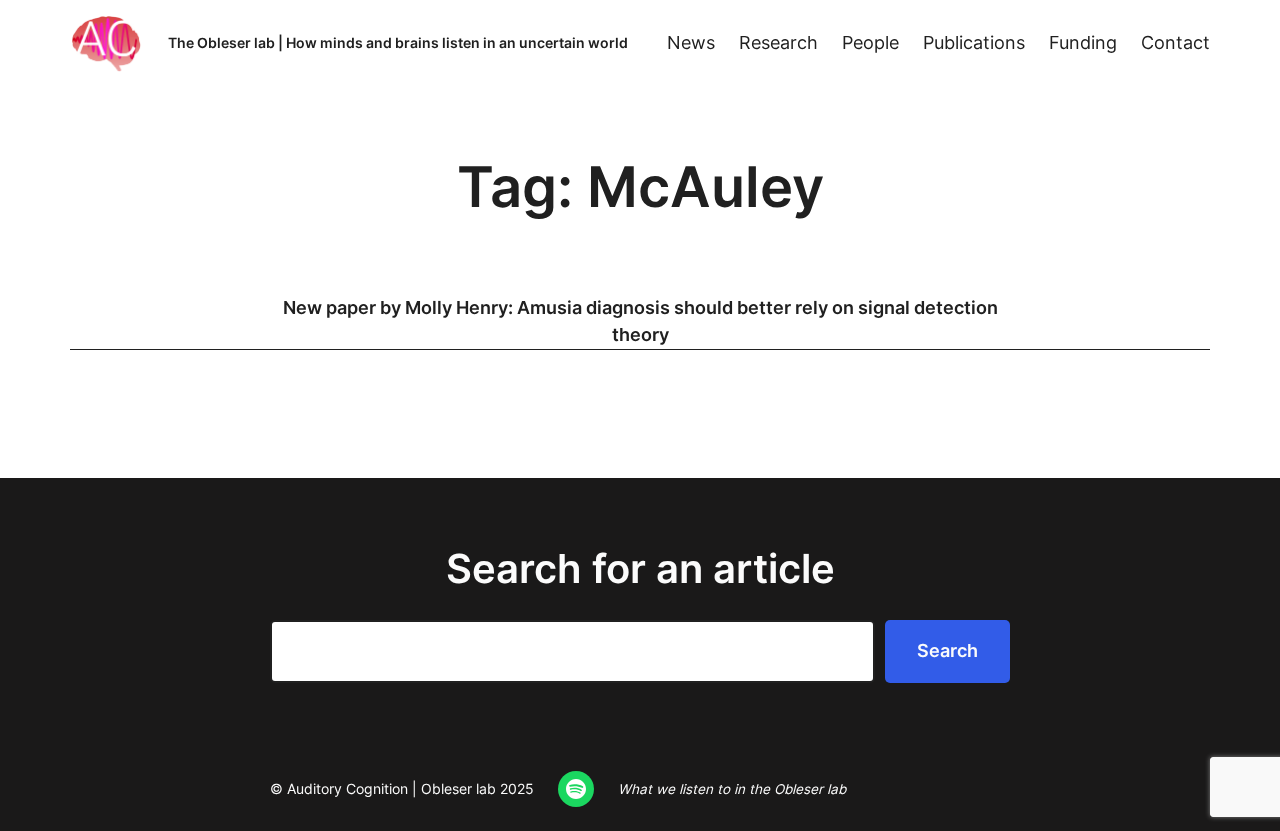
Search (947, 650)
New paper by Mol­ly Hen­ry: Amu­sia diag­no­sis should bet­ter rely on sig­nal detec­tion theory (640, 321)
